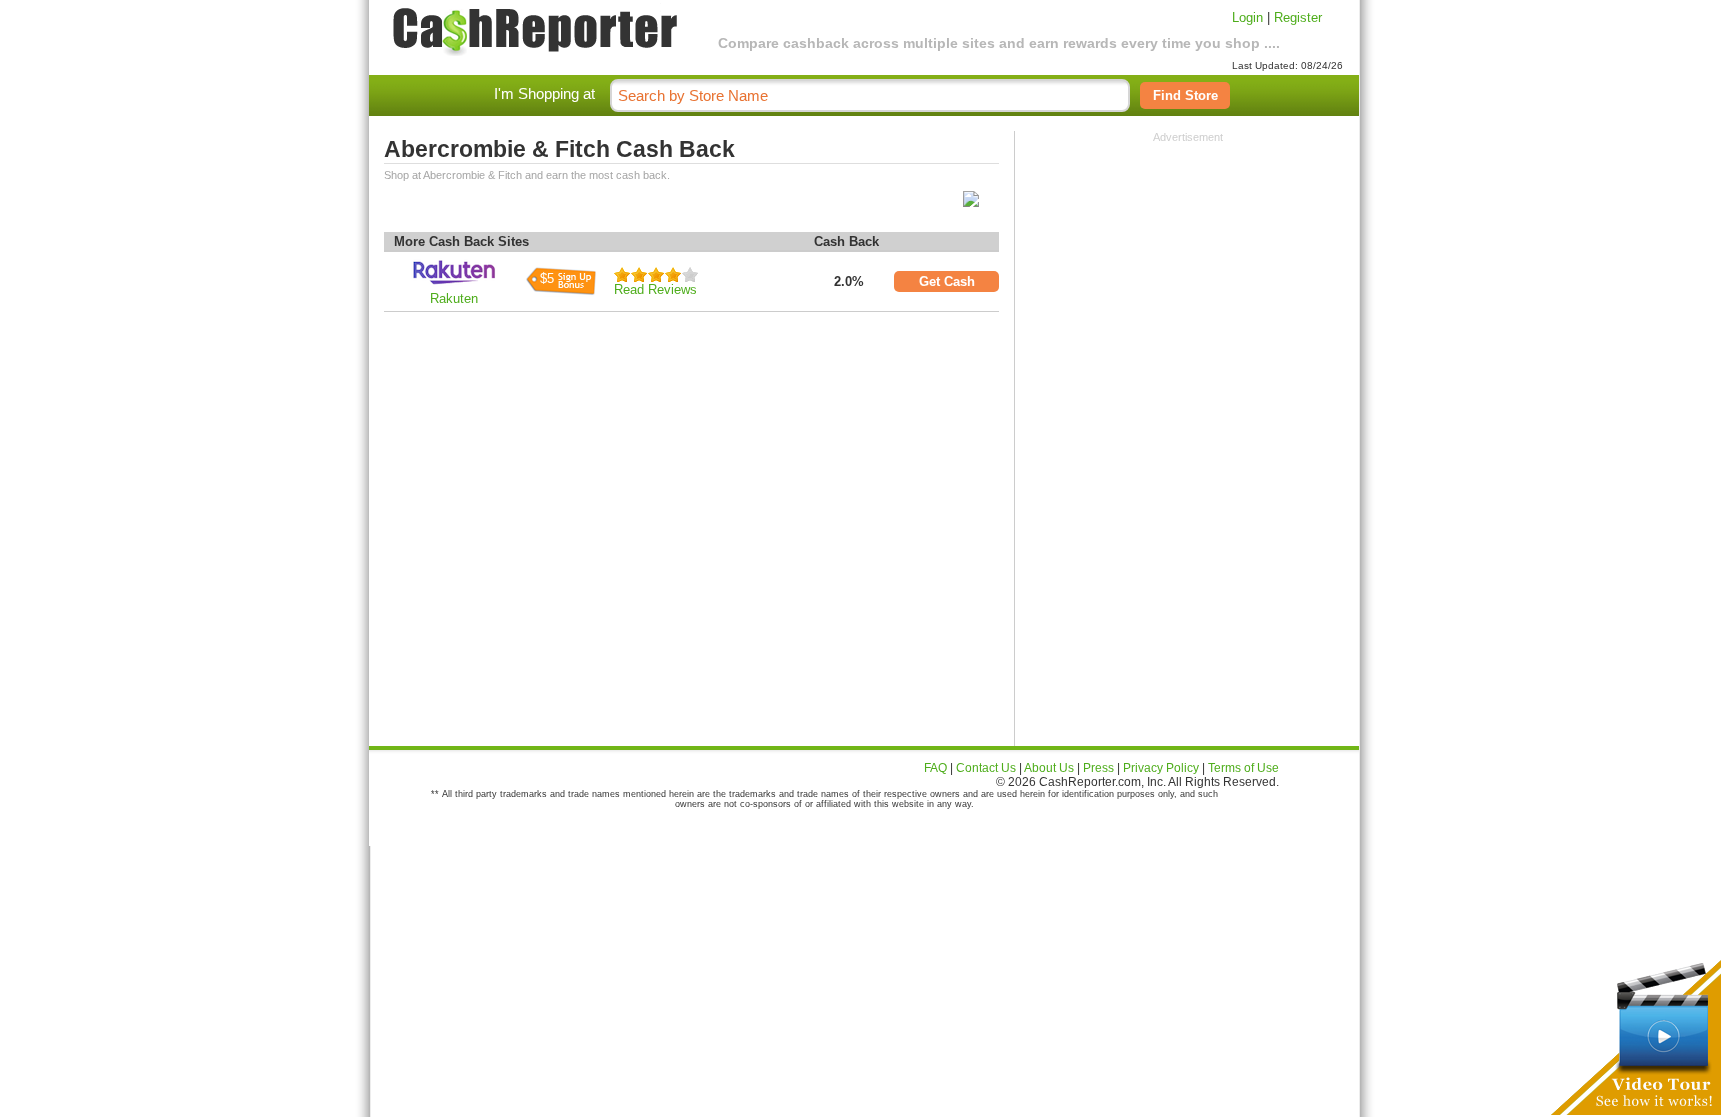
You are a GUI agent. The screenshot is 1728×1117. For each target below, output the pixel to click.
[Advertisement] (1188, 268)
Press (1098, 768)
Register (1298, 17)
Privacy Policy (1161, 768)
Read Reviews (655, 289)
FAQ (935, 768)
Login (1247, 17)
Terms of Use (1243, 768)
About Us (1049, 768)
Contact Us (986, 768)
